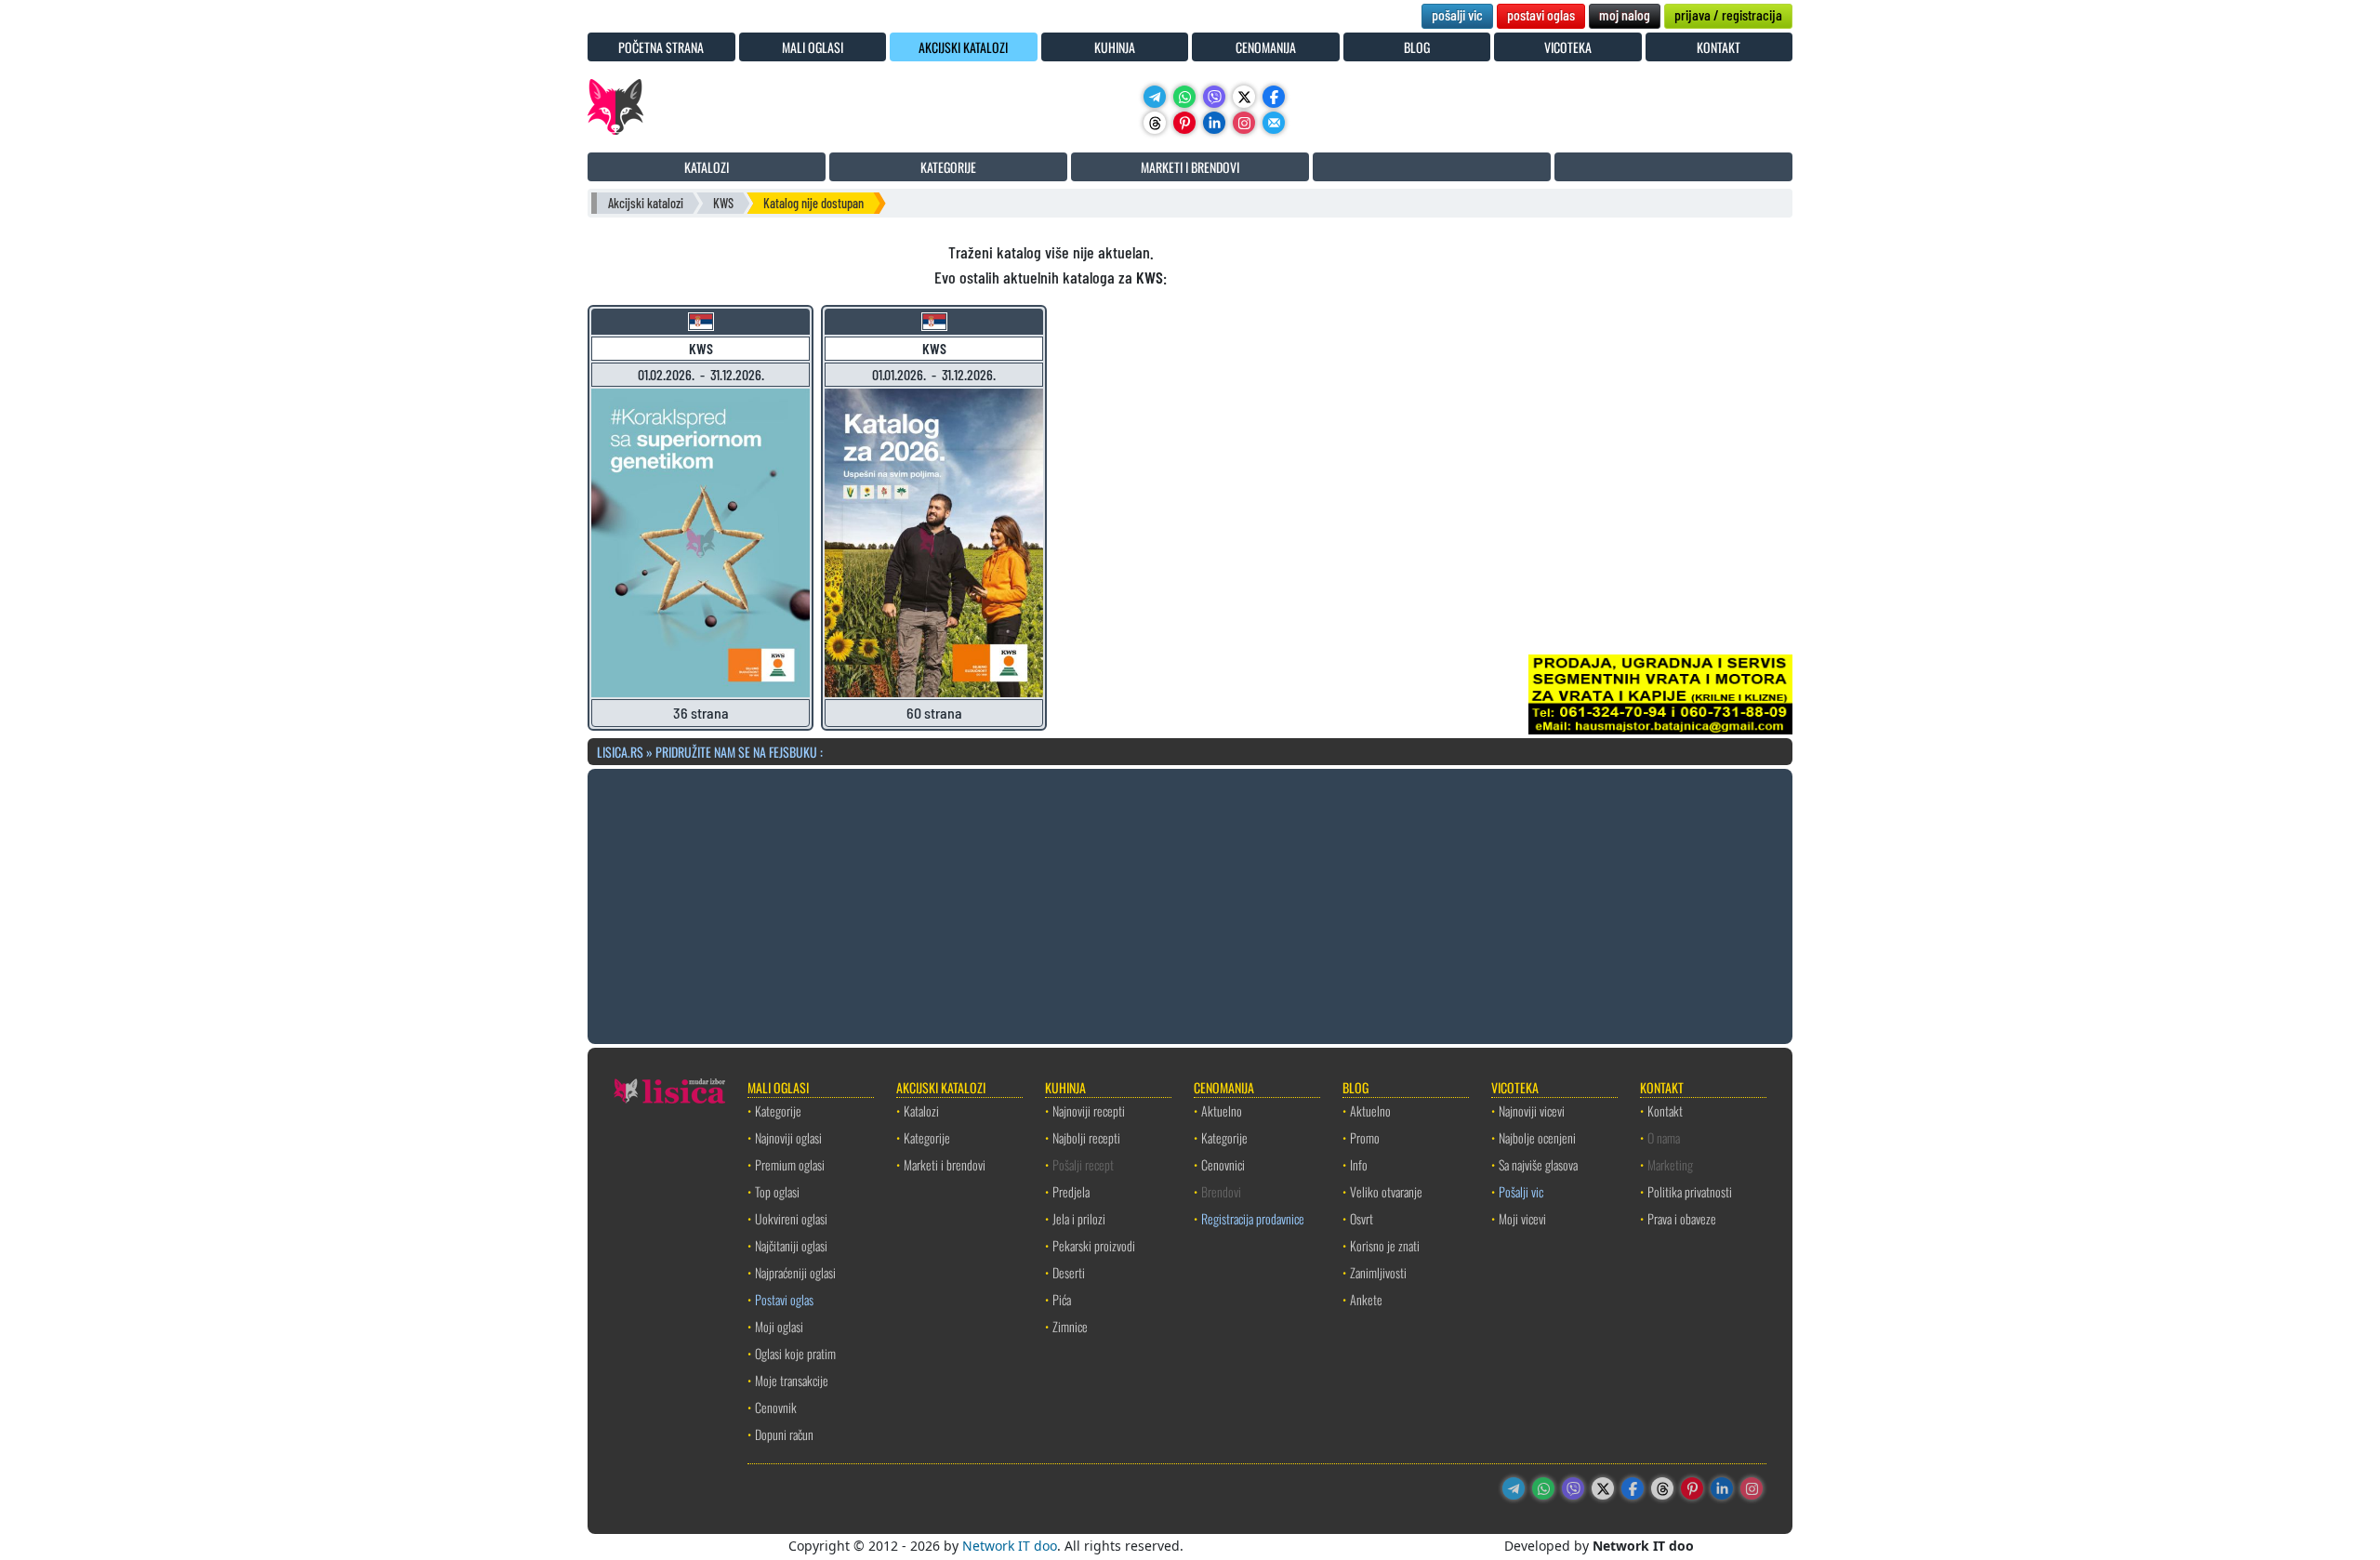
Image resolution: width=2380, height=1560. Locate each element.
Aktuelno (1222, 1111)
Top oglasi (777, 1191)
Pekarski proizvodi (1094, 1245)
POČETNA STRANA (661, 47)
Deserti (1069, 1272)
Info (1359, 1164)
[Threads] (1155, 123)
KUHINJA (1115, 47)
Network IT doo (1010, 1546)
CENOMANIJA (1266, 47)
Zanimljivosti (1378, 1272)
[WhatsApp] (1184, 97)
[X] (1244, 97)
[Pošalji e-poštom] (1274, 123)
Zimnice (1070, 1326)
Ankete (1366, 1299)
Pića (1062, 1299)
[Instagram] (1244, 123)
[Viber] (1214, 97)
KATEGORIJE (948, 167)
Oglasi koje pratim (795, 1353)
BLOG (1417, 47)
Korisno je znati (1385, 1245)
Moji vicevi (1522, 1218)
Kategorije (778, 1111)
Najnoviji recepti (1089, 1111)
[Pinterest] (1184, 123)
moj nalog (1625, 14)
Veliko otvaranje (1386, 1191)
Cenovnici (1223, 1164)
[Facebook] (1274, 97)
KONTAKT (1719, 47)
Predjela (1071, 1191)
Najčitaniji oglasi (791, 1245)
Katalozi (921, 1111)
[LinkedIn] (1214, 123)
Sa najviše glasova (1538, 1164)
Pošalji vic (1521, 1191)
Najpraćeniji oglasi (795, 1272)
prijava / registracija (1728, 14)
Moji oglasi (779, 1326)
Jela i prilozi (1079, 1218)
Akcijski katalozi (646, 203)
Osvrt (1362, 1218)
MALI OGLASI (813, 47)
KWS (723, 203)
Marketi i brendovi (945, 1164)
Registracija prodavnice (1253, 1218)
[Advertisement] (1190, 904)
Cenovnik (776, 1407)
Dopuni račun (784, 1434)
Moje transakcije (792, 1380)
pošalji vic (1457, 14)
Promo (1365, 1137)
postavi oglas (1541, 14)
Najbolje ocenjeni (1537, 1137)
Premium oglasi (790, 1164)
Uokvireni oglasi (791, 1218)
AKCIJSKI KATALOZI (963, 47)
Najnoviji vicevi (1532, 1111)
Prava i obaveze (1682, 1218)
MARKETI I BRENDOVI (1190, 167)
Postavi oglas (784, 1299)
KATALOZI (707, 167)
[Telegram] (1155, 97)
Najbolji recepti (1086, 1137)
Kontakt (1665, 1111)
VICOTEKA (1568, 47)
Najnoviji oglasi (788, 1137)
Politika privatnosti (1690, 1191)
